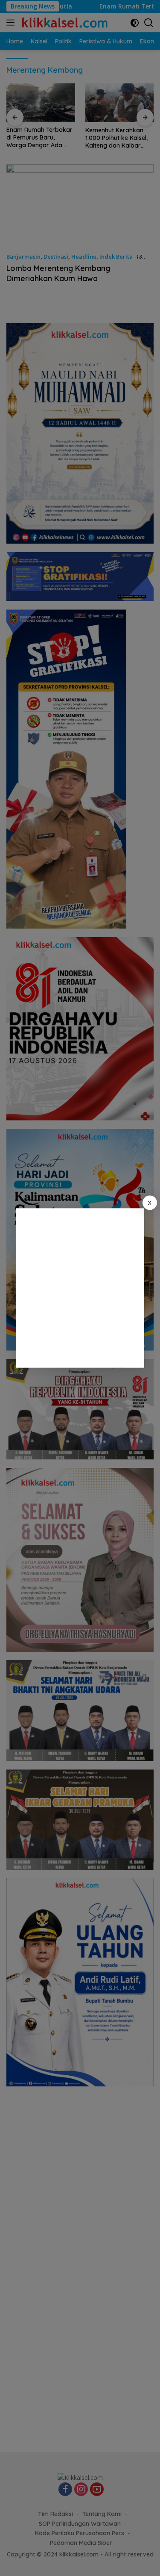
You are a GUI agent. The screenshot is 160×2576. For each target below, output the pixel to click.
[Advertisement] (80, 1288)
